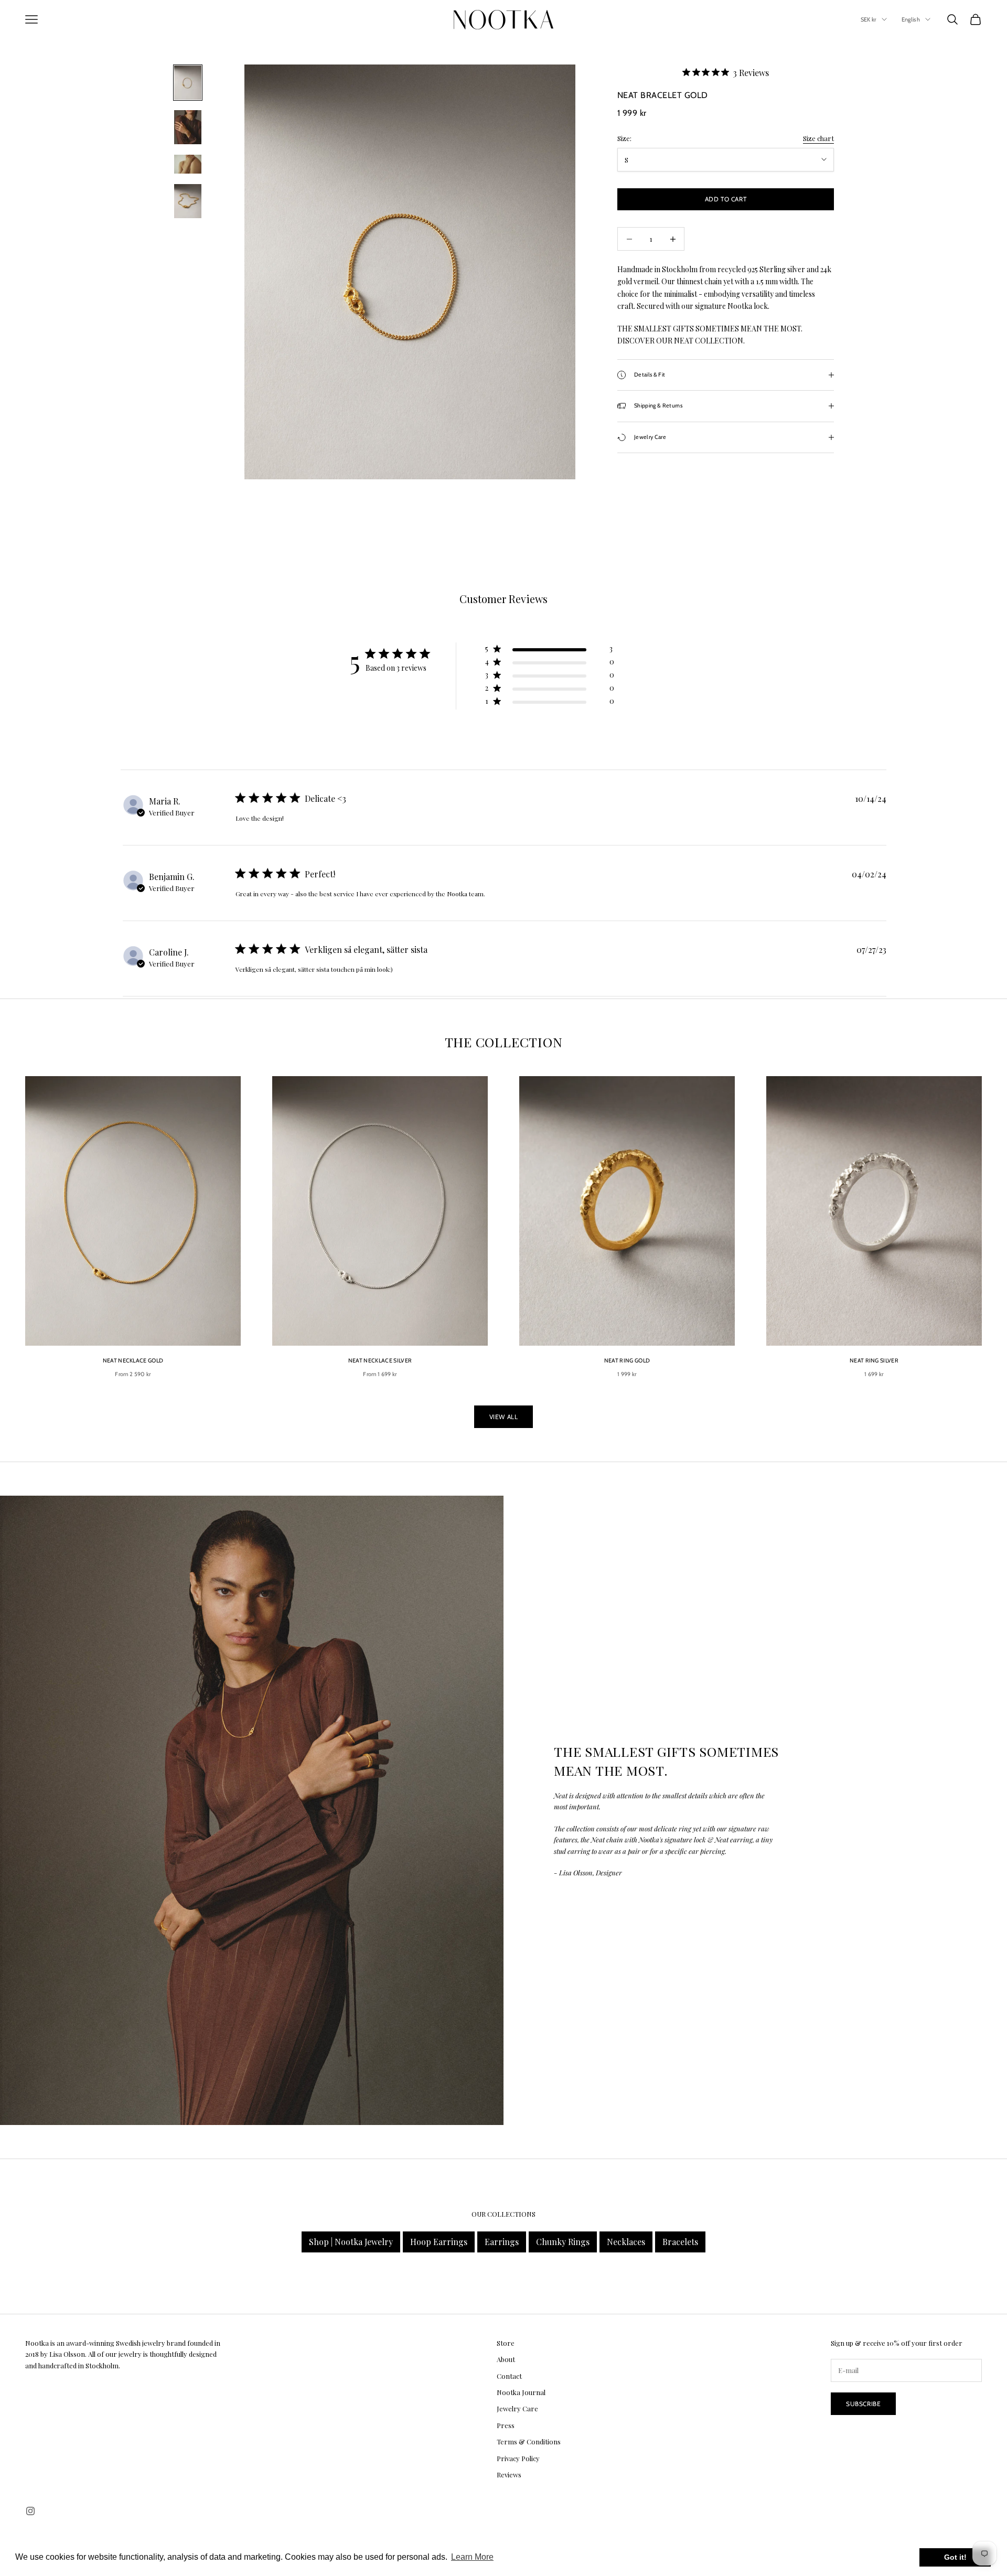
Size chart (818, 138)
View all (504, 1417)
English (911, 19)
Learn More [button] (472, 2557)
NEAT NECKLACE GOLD (133, 1361)
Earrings (502, 2242)
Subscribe (863, 2404)
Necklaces (626, 2242)
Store (506, 2343)
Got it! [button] (955, 2557)
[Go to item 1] (188, 83)
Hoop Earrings (439, 2242)
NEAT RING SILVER (874, 1361)
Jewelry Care (517, 2408)
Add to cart (726, 199)
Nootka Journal (521, 2392)
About (506, 2359)
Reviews (509, 2475)
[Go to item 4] (188, 201)
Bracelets (680, 2242)
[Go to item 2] (188, 127)
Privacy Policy (518, 2458)
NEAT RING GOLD (627, 1361)
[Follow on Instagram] (30, 2511)
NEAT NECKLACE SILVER (380, 1361)
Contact (509, 2376)
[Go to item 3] (188, 164)
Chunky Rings (563, 2242)
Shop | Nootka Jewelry (351, 2242)
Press (506, 2425)
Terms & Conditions (529, 2441)
